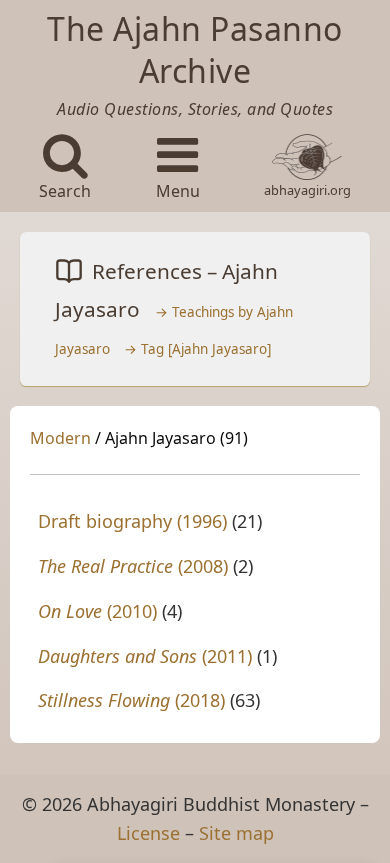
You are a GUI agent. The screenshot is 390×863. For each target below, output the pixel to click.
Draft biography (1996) (132, 521)
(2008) (133, 566)
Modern (60, 438)
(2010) (97, 611)
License (148, 833)
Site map (236, 833)
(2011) (145, 656)
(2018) (131, 700)
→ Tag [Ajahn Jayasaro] (197, 349)
